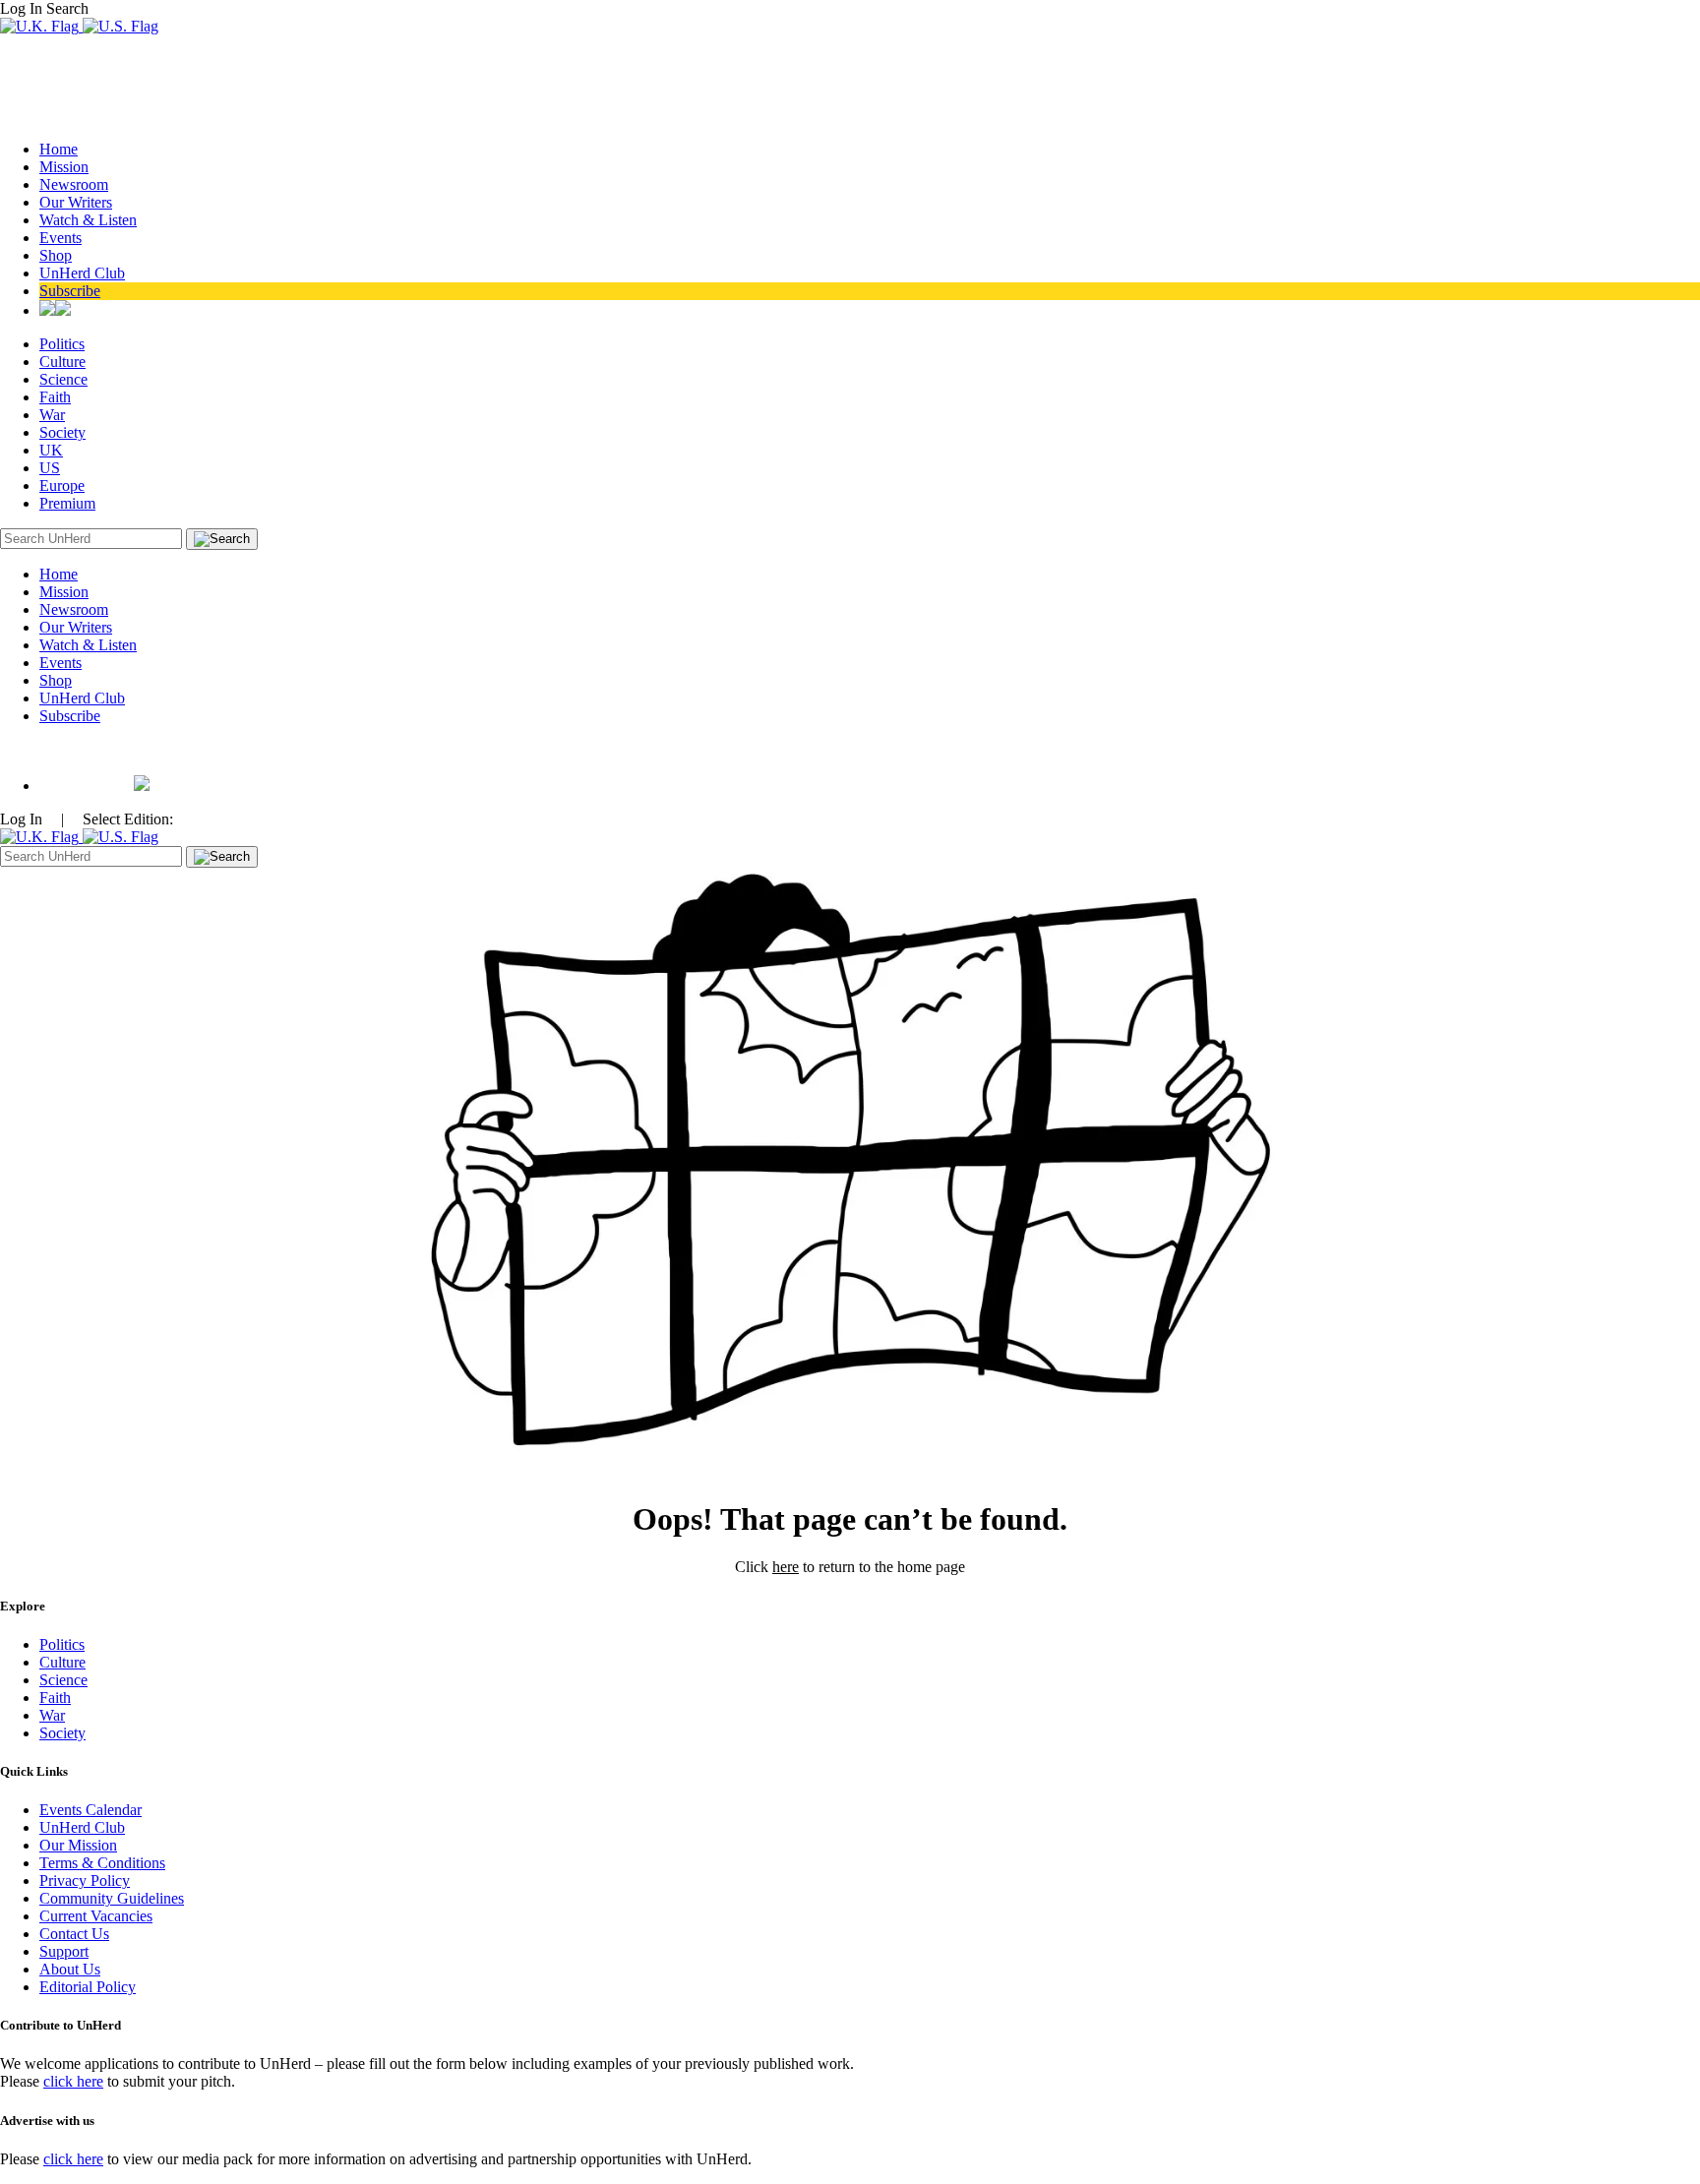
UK (51, 450)
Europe (62, 485)
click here (73, 2081)
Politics (62, 344)
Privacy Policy (85, 1881)
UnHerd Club (82, 273)
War (52, 415)
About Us (70, 1969)
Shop (56, 255)
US (50, 468)
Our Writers (76, 202)
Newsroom (74, 184)
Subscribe (70, 291)
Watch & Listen (88, 220)
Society (62, 432)
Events (61, 238)
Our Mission (78, 1845)
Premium (67, 503)
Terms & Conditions (102, 1863)
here (786, 1567)
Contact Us (74, 1934)
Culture (62, 362)
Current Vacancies (96, 1916)
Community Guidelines (112, 1898)
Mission (64, 167)
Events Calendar (91, 1810)
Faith (55, 397)
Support (64, 1951)
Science (63, 379)
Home (59, 149)
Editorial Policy (88, 1987)
